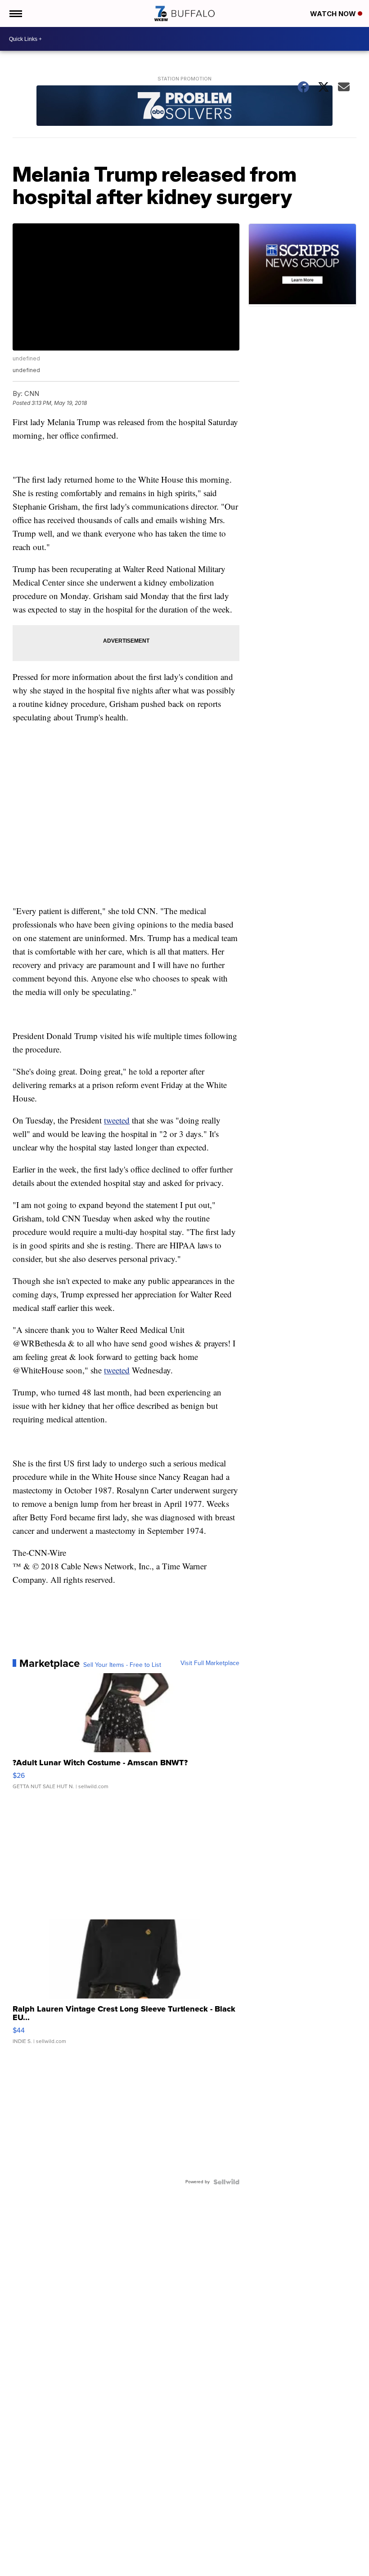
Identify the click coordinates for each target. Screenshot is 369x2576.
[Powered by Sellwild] (226, 2182)
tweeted (117, 1120)
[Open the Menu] (15, 13)
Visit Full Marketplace (210, 1663)
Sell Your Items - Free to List (122, 1665)
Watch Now (334, 14)
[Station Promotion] (184, 107)
